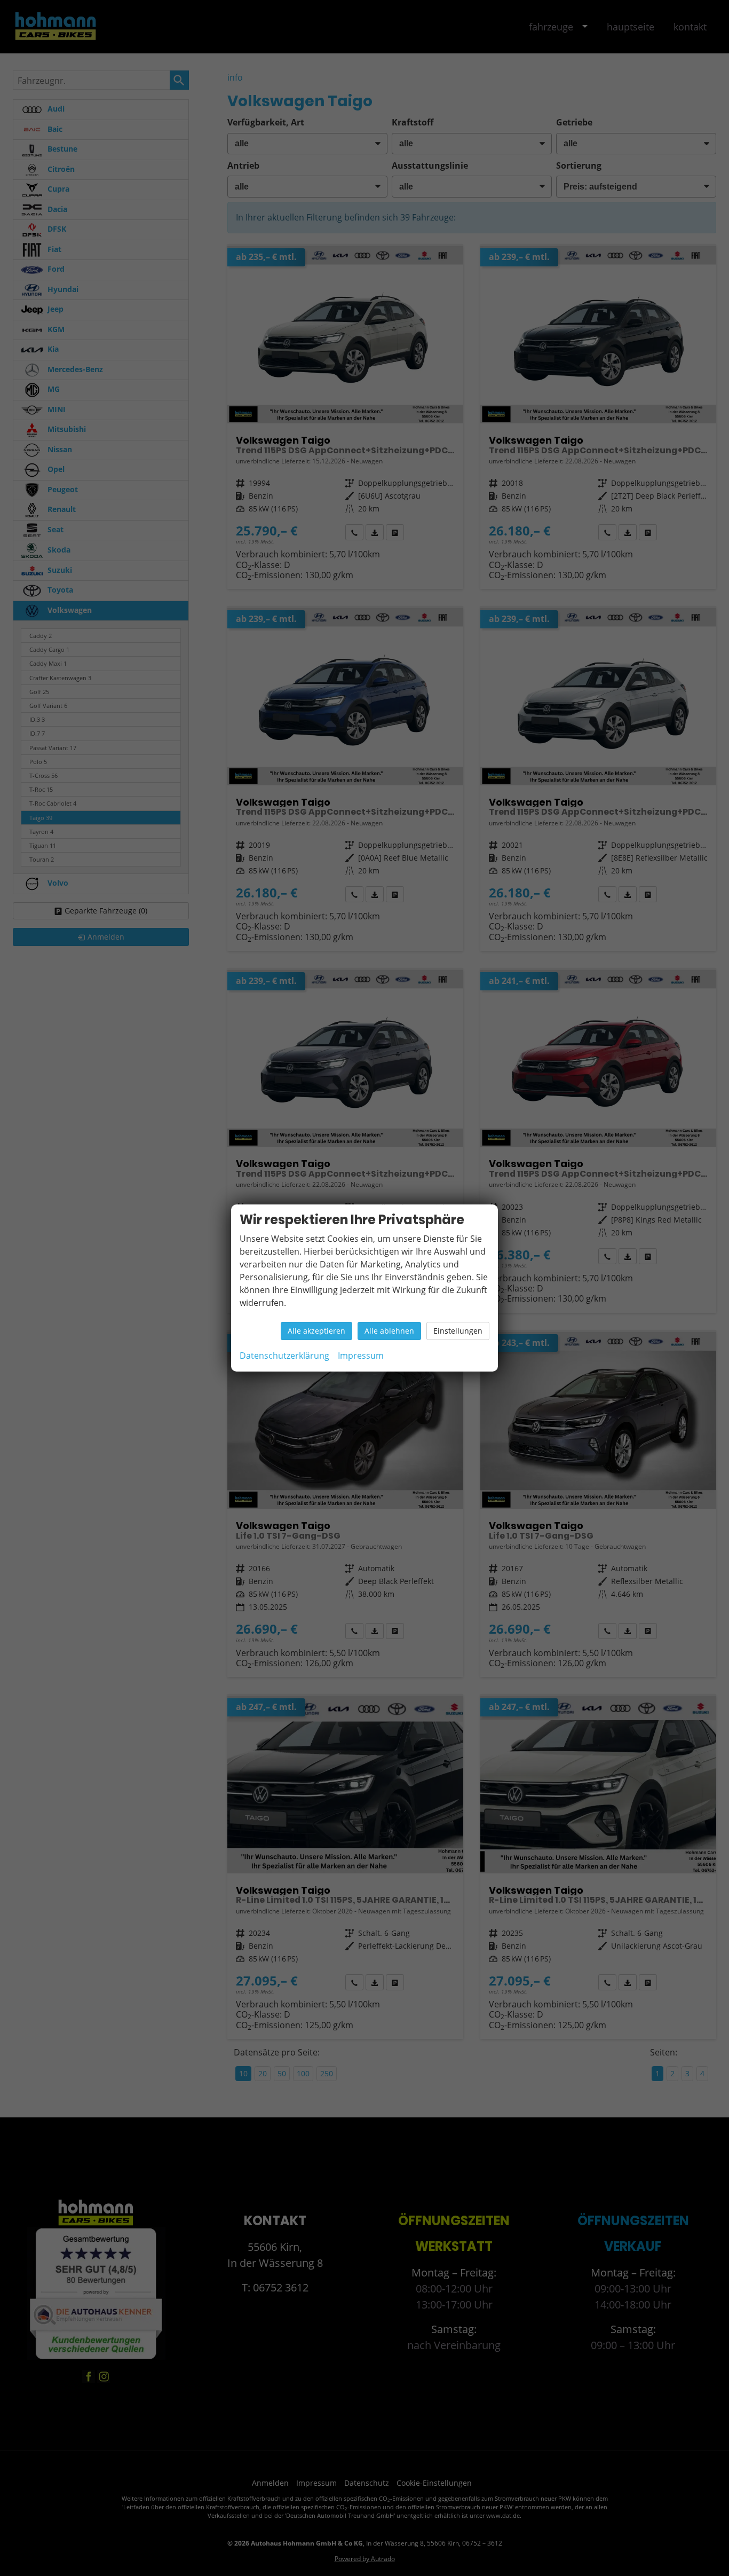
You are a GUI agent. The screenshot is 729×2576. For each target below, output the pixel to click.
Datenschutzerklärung (284, 1356)
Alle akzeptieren (316, 1331)
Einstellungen (458, 1331)
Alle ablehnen (389, 1331)
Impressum (361, 1356)
